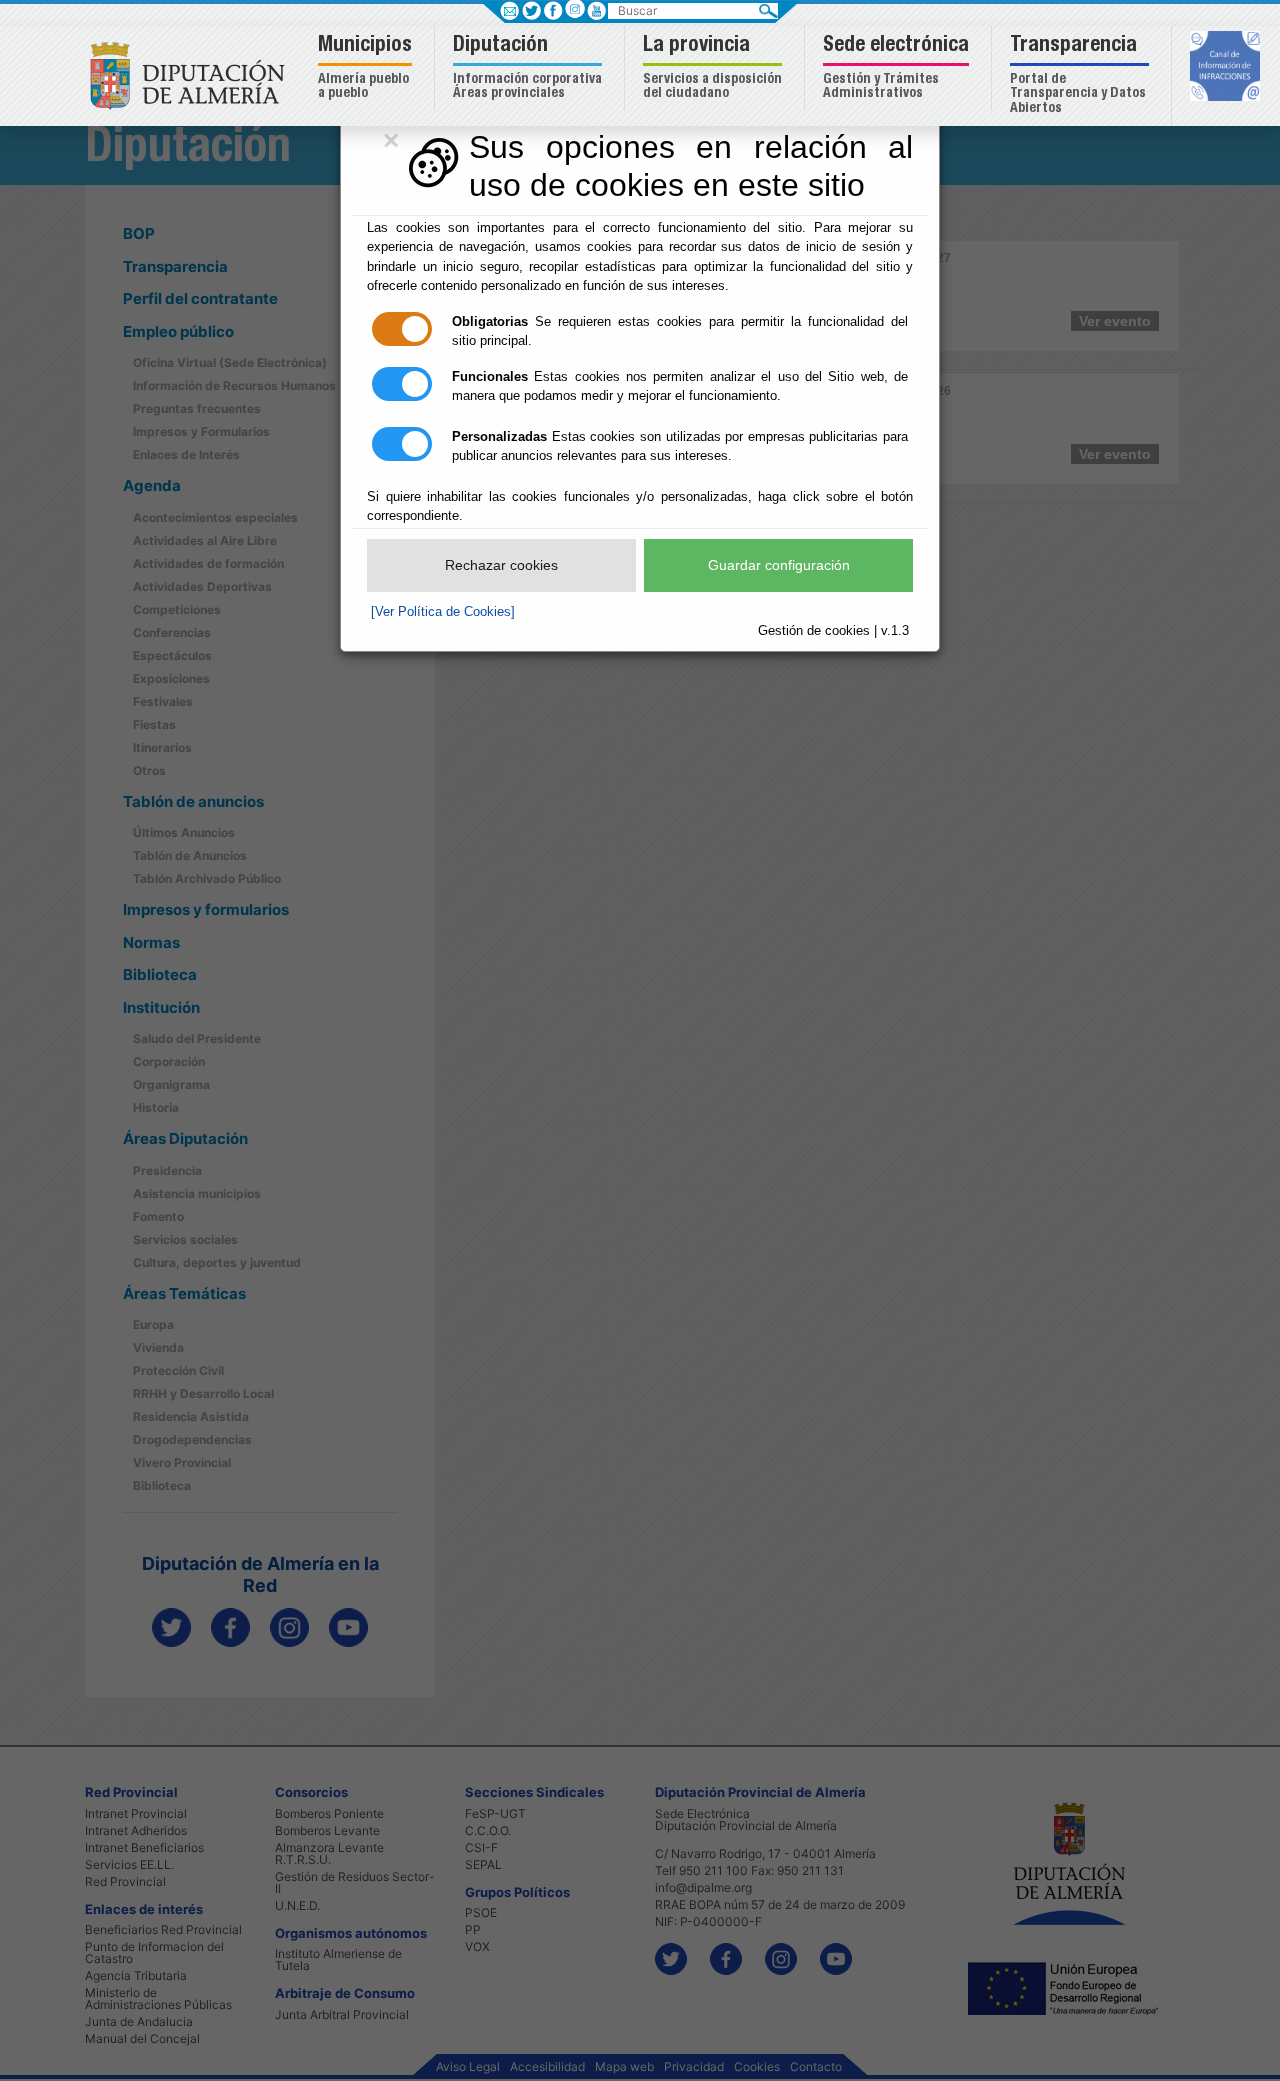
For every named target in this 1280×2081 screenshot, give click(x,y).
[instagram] (574, 8)
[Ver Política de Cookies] (443, 611)
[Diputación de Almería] (192, 74)
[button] (367, 68)
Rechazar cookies (501, 565)
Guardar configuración (779, 565)
